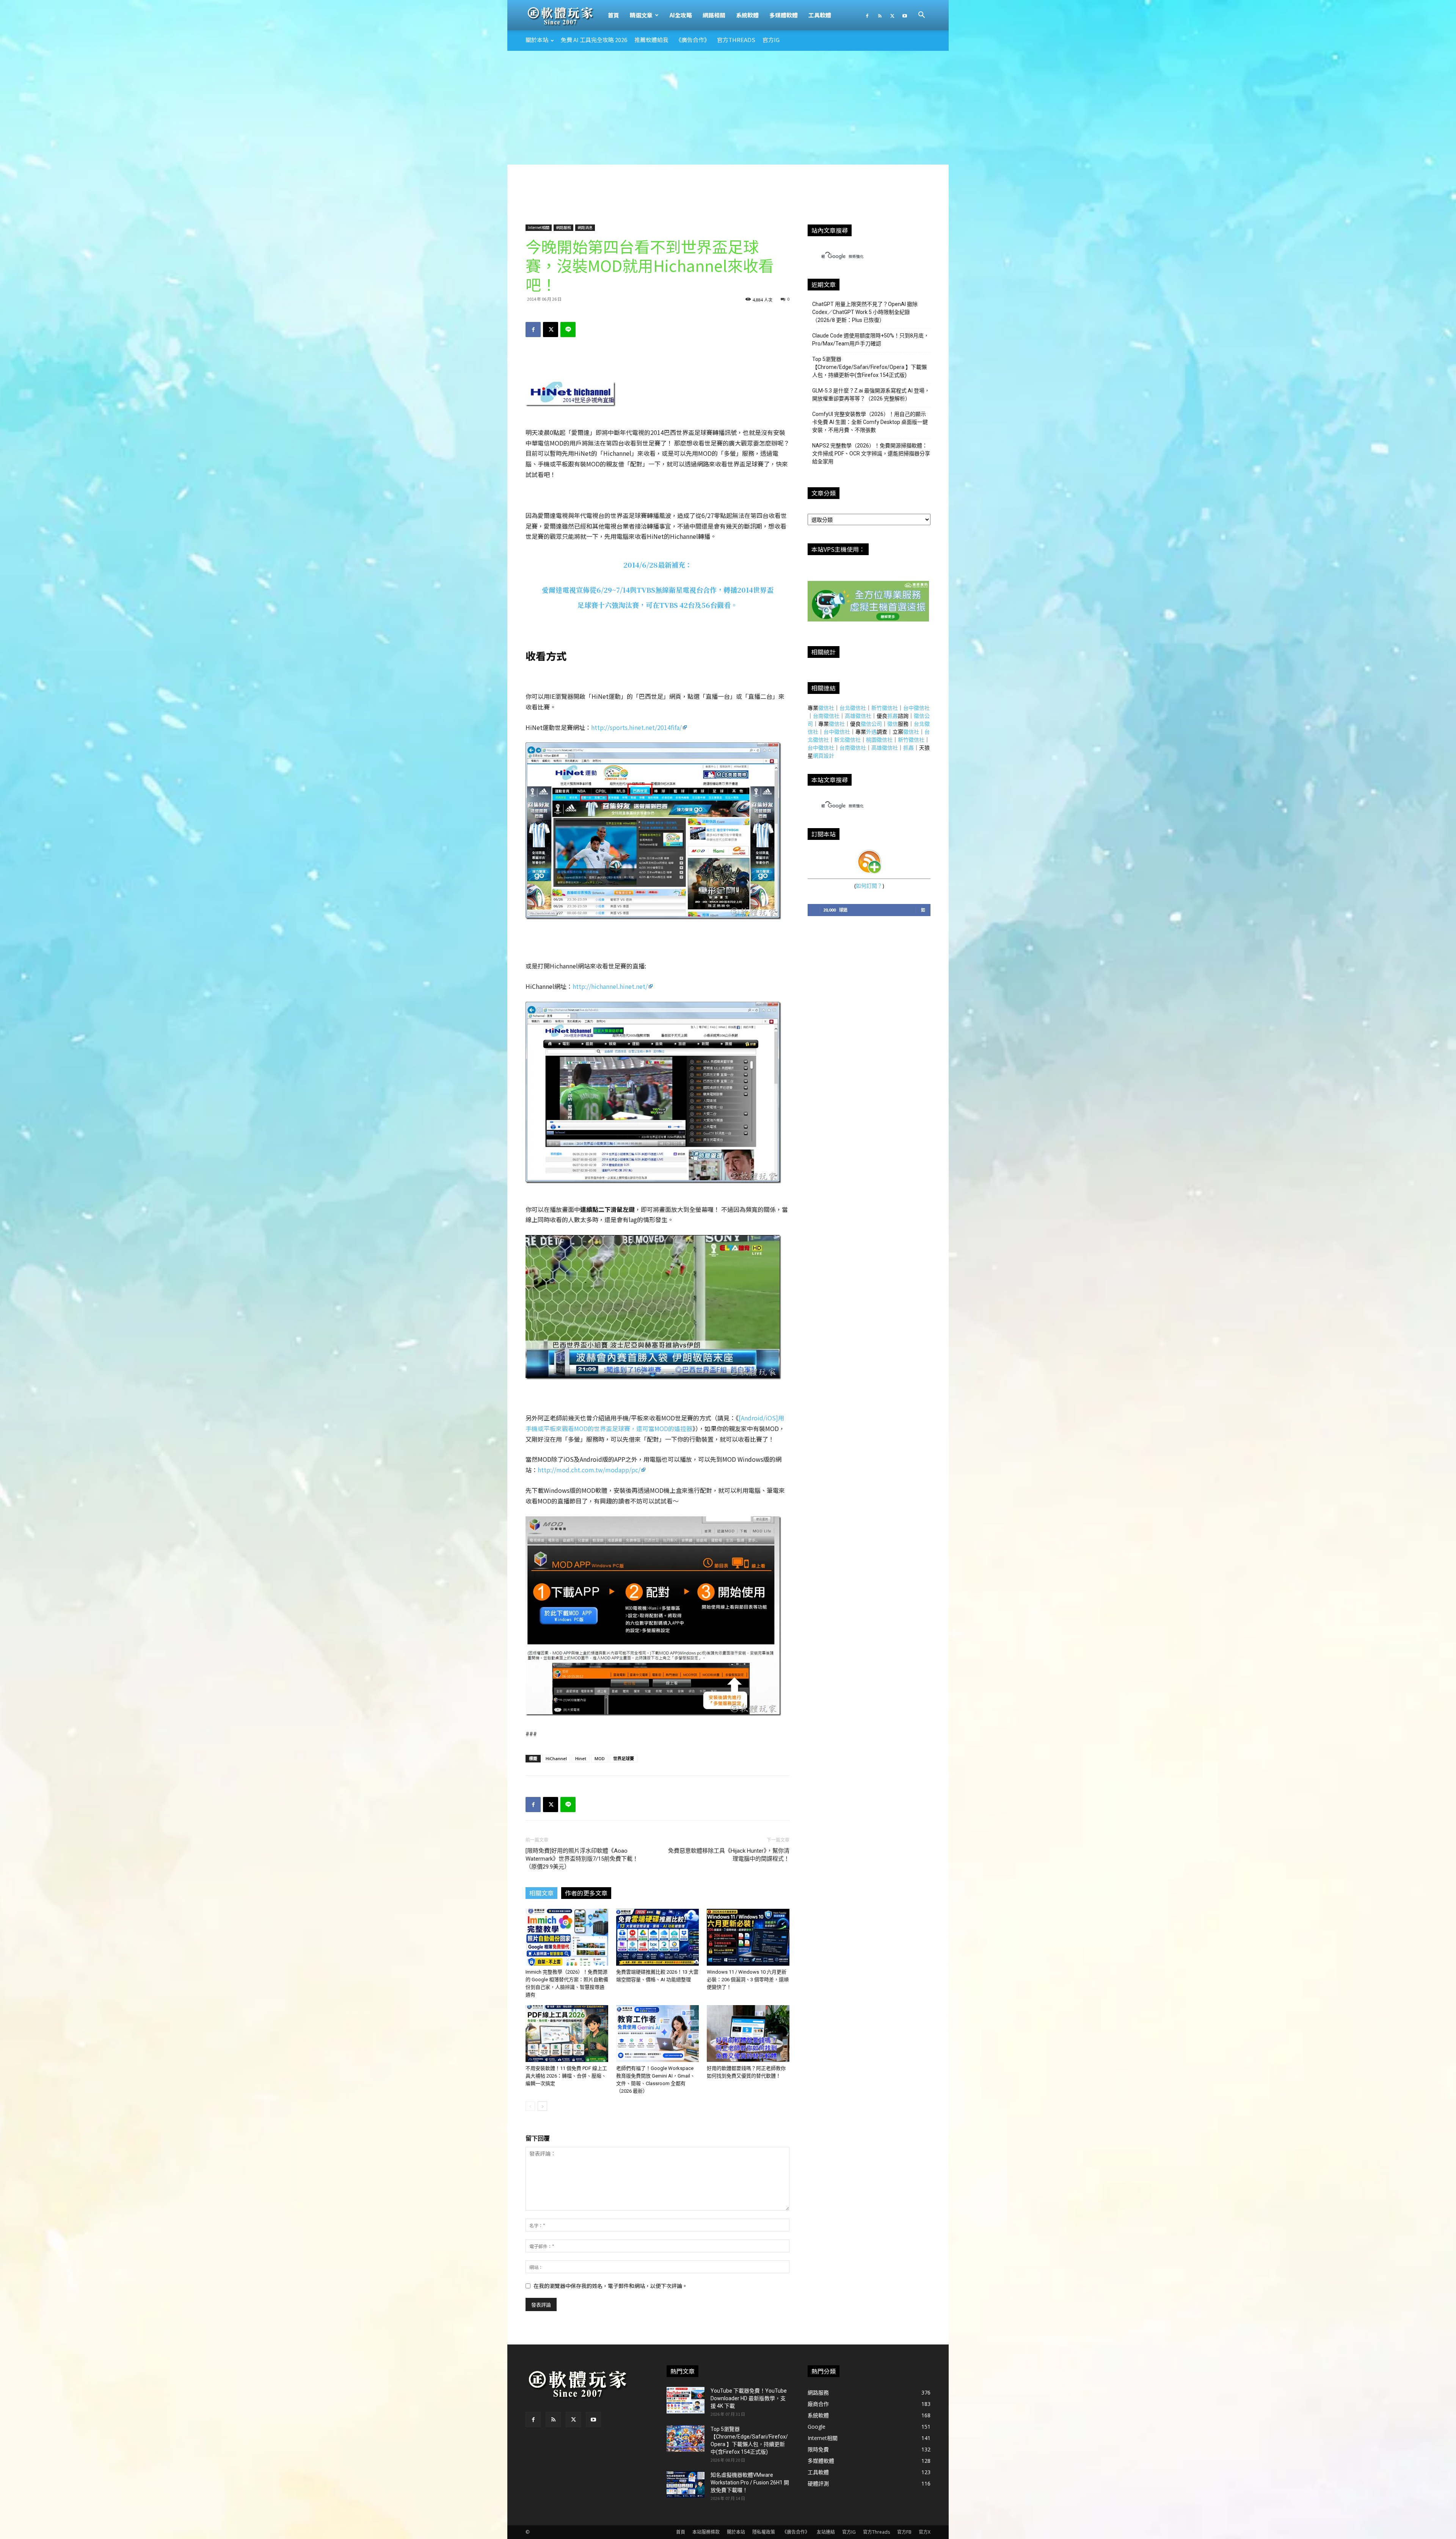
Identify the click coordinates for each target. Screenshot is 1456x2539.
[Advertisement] (728, 108)
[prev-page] (530, 2106)
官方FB (904, 2532)
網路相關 (714, 15)
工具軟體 (820, 15)
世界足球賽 (624, 1758)
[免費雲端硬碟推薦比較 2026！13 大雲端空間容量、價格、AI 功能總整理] (657, 1937)
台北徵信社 (853, 708)
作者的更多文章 (586, 1893)
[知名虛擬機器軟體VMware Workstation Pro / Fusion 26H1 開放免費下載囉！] (686, 2484)
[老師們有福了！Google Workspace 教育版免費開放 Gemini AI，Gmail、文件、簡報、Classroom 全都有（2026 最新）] (657, 2034)
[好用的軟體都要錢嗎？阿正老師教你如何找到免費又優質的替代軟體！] (748, 2034)
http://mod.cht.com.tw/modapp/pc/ (589, 1470)
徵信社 (826, 708)
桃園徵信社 (879, 740)
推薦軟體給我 (651, 40)
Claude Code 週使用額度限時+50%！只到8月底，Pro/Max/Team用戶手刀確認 (871, 340)
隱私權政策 (764, 2532)
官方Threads (736, 40)
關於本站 (537, 40)
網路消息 (585, 227)
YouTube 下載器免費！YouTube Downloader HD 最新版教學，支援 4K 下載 (749, 2398)
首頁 (613, 15)
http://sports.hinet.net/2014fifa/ (636, 727)
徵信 (893, 724)
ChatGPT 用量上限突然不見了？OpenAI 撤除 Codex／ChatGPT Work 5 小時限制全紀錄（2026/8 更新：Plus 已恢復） (865, 312)
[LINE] (568, 330)
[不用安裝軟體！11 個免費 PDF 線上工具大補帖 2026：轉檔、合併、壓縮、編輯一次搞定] (567, 2034)
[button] (921, 16)
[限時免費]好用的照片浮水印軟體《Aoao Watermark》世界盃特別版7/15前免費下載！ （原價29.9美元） (582, 1859)
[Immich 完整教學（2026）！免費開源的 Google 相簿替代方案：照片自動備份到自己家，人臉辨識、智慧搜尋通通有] (567, 1937)
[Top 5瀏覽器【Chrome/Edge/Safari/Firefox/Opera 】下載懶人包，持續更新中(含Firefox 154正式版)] (686, 2439)
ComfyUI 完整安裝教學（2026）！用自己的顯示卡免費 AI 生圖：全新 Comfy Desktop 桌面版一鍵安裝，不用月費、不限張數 (870, 422)
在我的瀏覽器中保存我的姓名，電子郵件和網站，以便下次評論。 (610, 2286)
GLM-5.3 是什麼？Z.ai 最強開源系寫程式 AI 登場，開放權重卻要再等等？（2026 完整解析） (871, 395)
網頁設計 (824, 756)
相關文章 (541, 1893)
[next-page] (542, 2106)
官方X (925, 2532)
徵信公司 (871, 724)
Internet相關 (539, 227)
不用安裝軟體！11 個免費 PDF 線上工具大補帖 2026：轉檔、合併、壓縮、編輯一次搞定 (566, 2076)
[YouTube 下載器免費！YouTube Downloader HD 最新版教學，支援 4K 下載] (686, 2400)
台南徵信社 (826, 716)
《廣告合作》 (693, 40)
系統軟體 (747, 15)
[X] (892, 15)
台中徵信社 (916, 708)
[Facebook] (867, 15)
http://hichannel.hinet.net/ (610, 986)
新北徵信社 (847, 740)
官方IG (771, 40)
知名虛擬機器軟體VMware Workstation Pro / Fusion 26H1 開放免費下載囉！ (750, 2483)
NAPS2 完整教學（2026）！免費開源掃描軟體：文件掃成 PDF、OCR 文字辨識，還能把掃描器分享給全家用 (871, 454)
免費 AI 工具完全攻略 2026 (594, 40)
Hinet (581, 1758)
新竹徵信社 (885, 708)
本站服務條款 (706, 2532)
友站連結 (826, 2532)
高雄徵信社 (858, 716)
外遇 (871, 732)
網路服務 (563, 227)
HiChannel (556, 1758)
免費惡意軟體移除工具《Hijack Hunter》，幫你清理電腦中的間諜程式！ (729, 1855)
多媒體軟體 (784, 15)
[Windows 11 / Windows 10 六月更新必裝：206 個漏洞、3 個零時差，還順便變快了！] (748, 1937)
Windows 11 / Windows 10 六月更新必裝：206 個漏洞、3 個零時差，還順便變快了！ (748, 1980)
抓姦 (893, 716)
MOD (600, 1758)
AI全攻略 (681, 15)
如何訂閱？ (869, 886)
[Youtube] (905, 15)
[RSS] (880, 15)
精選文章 (641, 15)
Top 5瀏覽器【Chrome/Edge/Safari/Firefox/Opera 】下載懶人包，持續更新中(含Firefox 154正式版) (869, 367)
